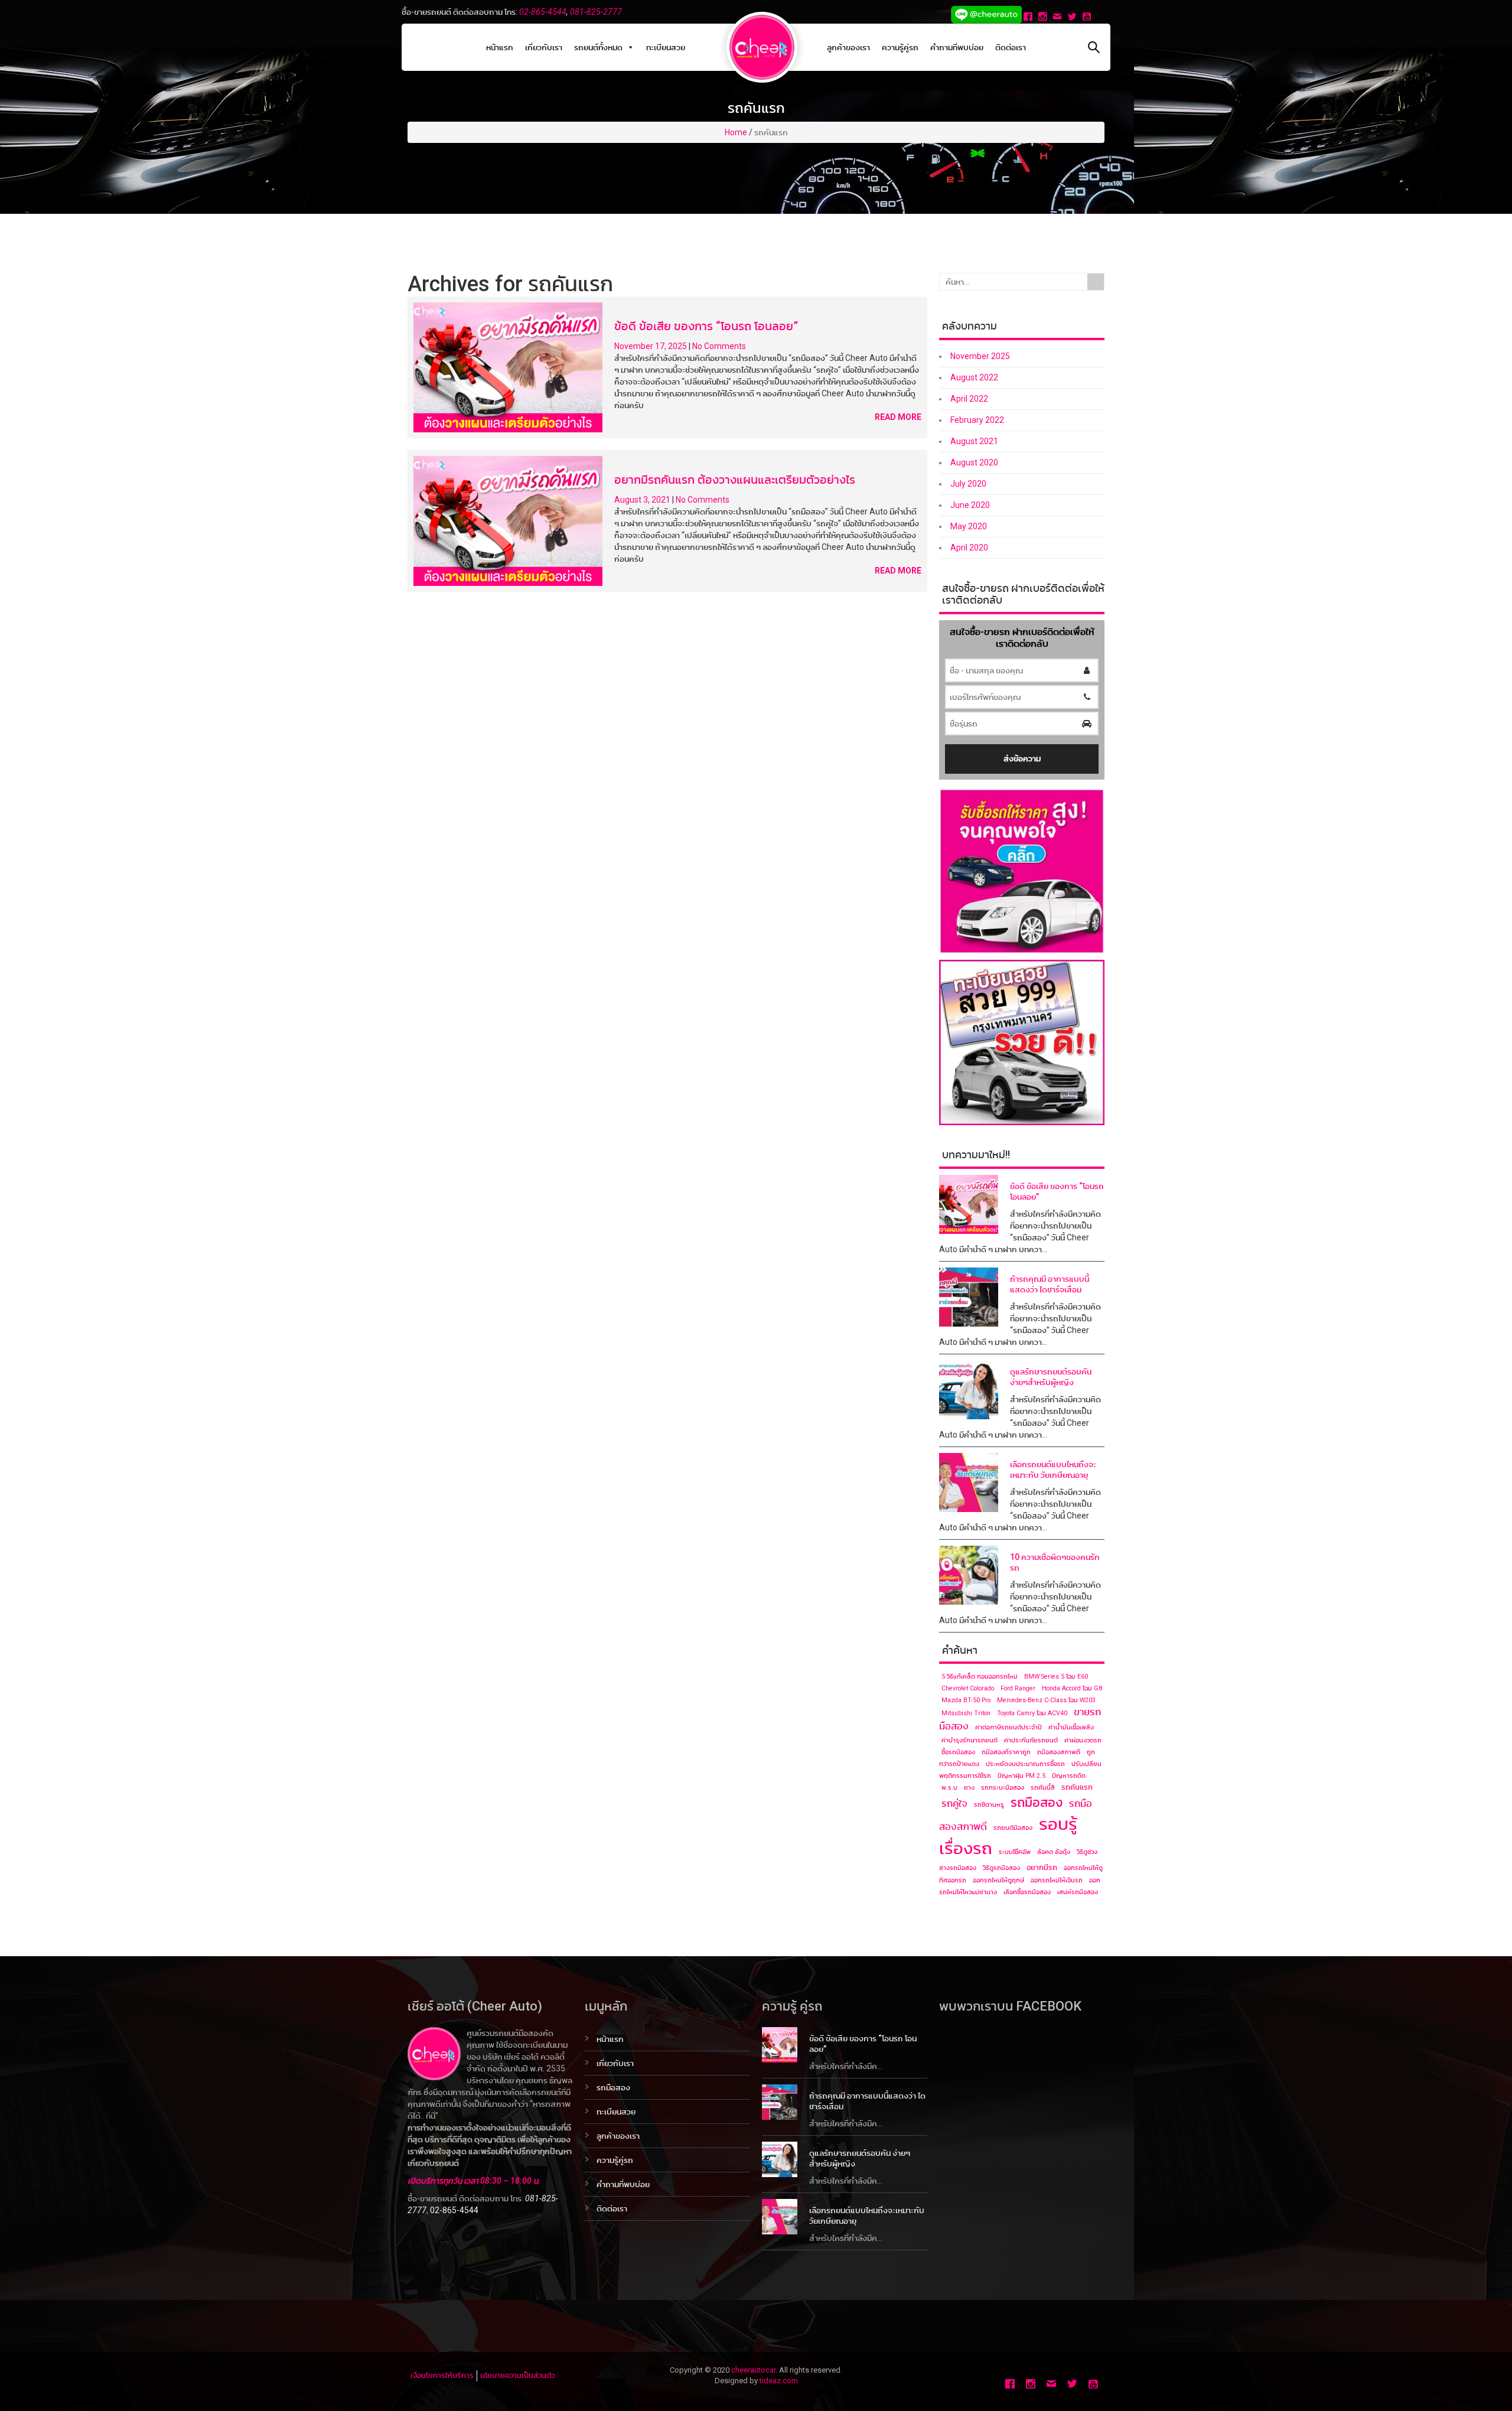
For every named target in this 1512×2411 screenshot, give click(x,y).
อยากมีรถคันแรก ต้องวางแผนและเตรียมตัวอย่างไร (735, 480)
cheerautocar (753, 2370)
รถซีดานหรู (989, 1805)
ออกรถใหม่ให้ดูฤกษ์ (998, 1880)
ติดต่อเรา (1011, 47)
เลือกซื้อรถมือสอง (1027, 1892)
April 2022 (969, 399)
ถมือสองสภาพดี (1059, 1752)
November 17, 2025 (651, 346)
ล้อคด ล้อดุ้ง (1054, 1852)
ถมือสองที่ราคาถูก (1006, 1752)
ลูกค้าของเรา (848, 47)
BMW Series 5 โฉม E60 (1056, 1677)
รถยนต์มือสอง (1013, 1828)
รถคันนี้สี (1043, 1788)
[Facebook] (1029, 18)
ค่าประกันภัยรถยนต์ (1031, 1740)
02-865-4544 (543, 12)
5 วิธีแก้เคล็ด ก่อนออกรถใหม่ (980, 1677)
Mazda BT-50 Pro (966, 1700)
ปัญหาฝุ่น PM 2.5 (1021, 1776)
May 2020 (969, 526)
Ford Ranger (1018, 1688)
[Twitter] (1073, 18)
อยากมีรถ (1042, 1867)
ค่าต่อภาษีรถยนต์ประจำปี (1008, 1727)
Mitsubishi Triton (966, 1713)
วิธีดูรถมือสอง (1001, 1868)
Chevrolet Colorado (968, 1688)
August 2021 (974, 441)
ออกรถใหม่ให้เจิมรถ (1057, 1880)
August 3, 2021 (643, 500)
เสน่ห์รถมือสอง (1078, 1892)
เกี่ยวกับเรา (544, 47)
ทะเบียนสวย (666, 47)
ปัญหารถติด (1069, 1776)
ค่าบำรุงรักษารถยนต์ (970, 1740)
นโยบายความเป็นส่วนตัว (517, 2375)
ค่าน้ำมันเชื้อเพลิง (1071, 1727)
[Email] (1059, 18)
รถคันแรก (1077, 1787)
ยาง (969, 1788)
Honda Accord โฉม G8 (1072, 1688)
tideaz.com (779, 2381)
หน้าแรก (500, 47)
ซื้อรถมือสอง (958, 1752)
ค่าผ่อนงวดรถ (1083, 1740)
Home (736, 132)
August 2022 (974, 377)
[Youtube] (1088, 18)
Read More (898, 417)
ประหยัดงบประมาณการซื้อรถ (1025, 1764)
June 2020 (970, 505)
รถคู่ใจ (954, 1804)
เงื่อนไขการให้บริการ (442, 2375)
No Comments (719, 346)
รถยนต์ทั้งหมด (598, 47)
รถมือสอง (1037, 1802)
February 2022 (977, 420)
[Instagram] (1044, 18)
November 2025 (980, 356)
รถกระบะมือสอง (1003, 1788)
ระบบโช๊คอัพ (1015, 1852)
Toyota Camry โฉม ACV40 (1032, 1713)
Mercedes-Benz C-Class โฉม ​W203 (1046, 1700)
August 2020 (974, 462)
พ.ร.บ (949, 1788)
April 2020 (969, 548)
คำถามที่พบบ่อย (957, 47)
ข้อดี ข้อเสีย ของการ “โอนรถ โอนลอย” (706, 326)
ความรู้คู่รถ (900, 47)
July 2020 (968, 484)
